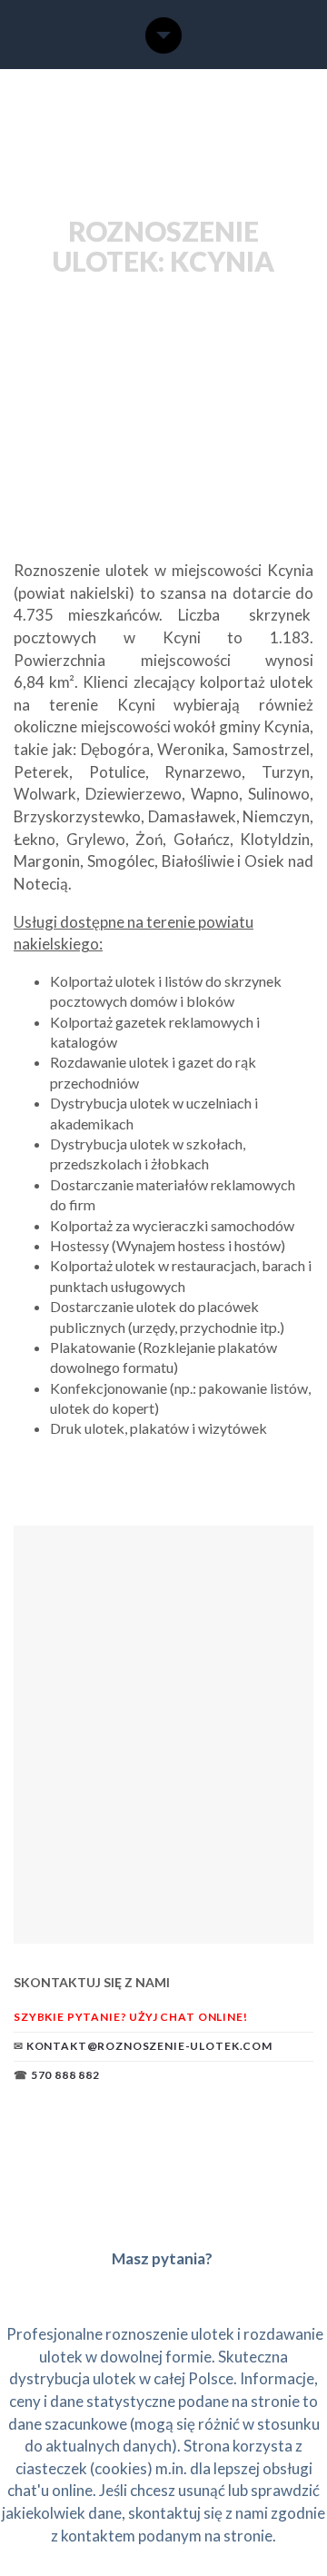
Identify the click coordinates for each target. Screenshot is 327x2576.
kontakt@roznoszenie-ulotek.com (149, 2046)
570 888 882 (65, 2075)
